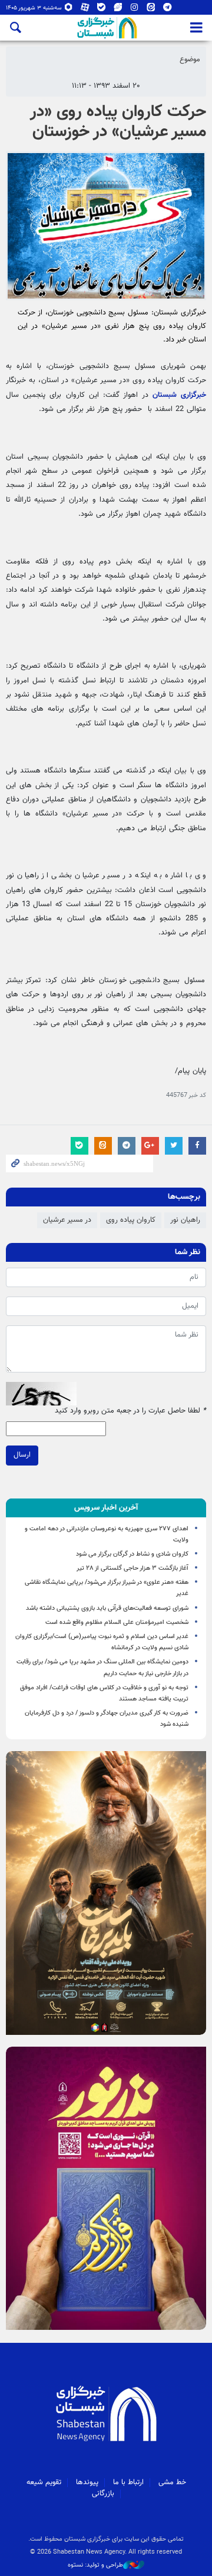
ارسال (22, 1455)
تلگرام (168, 10)
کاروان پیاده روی (131, 1220)
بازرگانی (103, 2494)
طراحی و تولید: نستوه (95, 2565)
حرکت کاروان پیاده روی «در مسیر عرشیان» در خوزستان (118, 122)
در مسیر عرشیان (67, 1220)
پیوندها (87, 2482)
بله (102, 10)
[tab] (106, 1508)
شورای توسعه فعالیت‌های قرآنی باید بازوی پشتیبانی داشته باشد (107, 1608)
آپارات (85, 10)
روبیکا (69, 10)
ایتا (151, 10)
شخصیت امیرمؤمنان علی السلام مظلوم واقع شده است (117, 1622)
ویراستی (118, 10)
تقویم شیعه (44, 2482)
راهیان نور (185, 1220)
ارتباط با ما (128, 2482)
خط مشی (172, 2482)
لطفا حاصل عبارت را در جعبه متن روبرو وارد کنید (130, 1411)
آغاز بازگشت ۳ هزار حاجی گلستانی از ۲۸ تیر (132, 1568)
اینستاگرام (135, 10)
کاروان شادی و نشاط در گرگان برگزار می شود (132, 1554)
